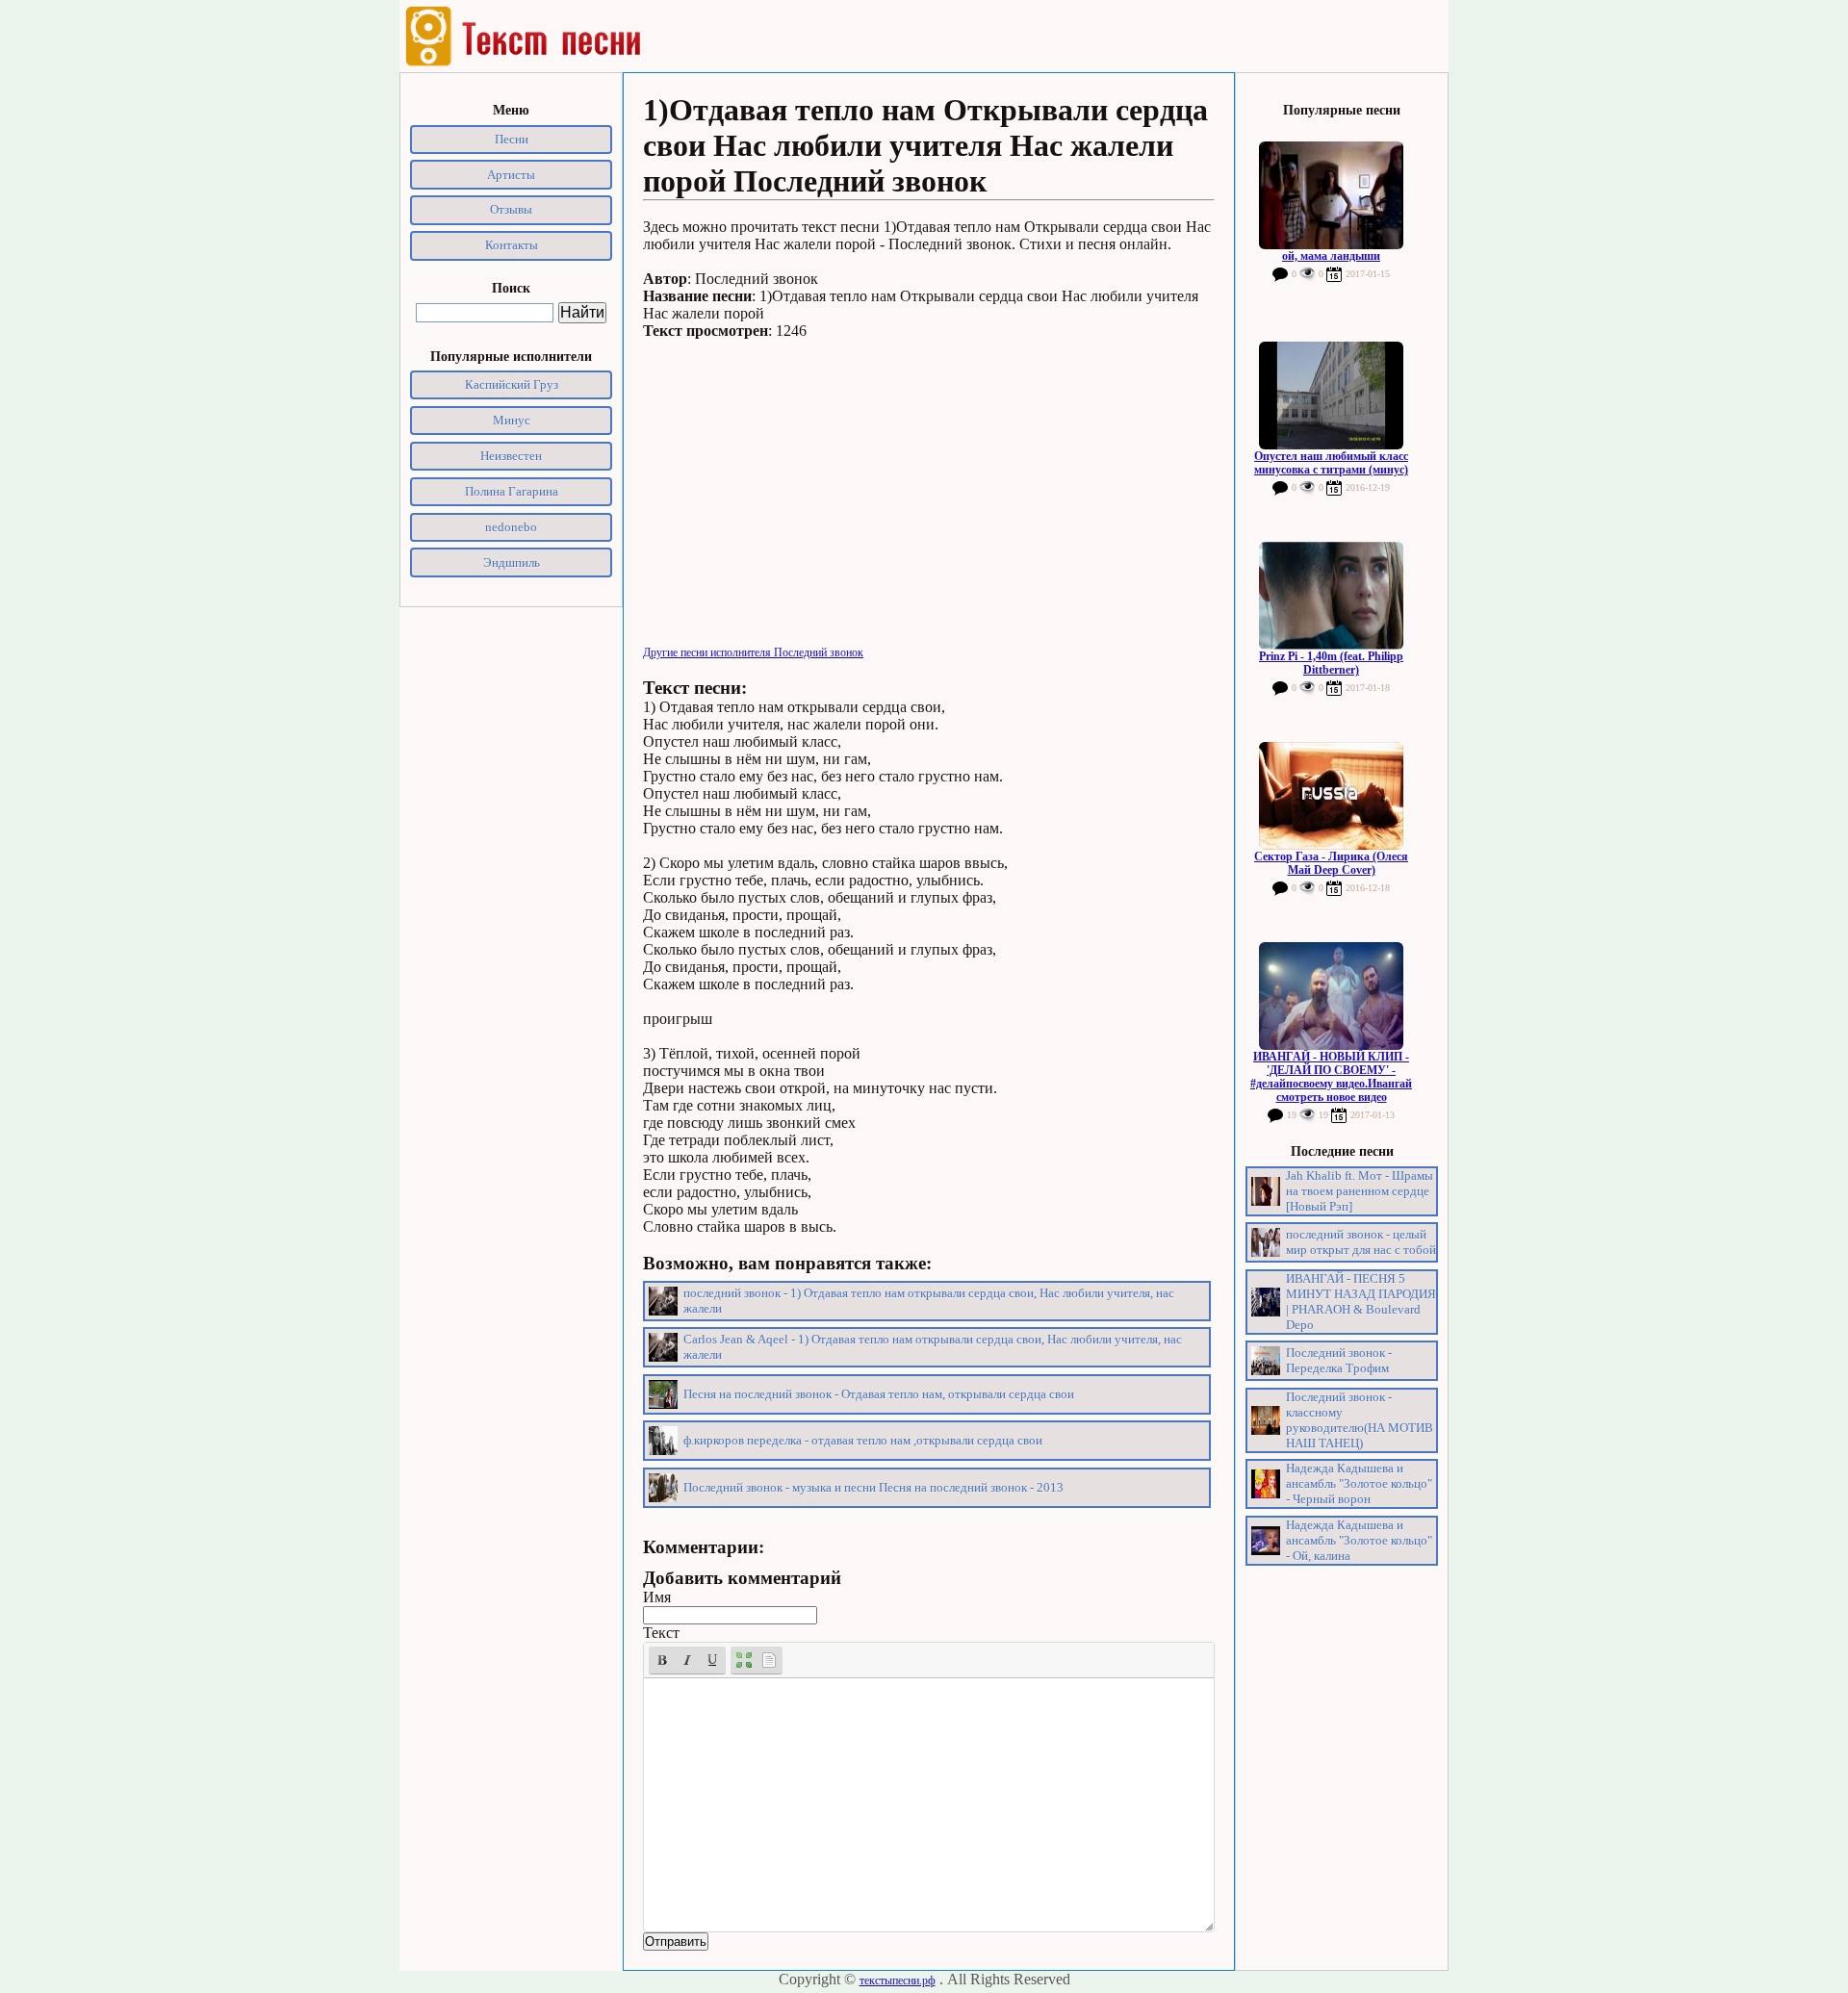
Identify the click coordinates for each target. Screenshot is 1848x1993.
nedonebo (511, 527)
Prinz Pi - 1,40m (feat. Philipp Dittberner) (1331, 663)
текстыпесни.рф (898, 1980)
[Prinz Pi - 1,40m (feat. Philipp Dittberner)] (1331, 596)
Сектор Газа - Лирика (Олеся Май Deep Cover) (1331, 863)
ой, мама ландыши (1331, 256)
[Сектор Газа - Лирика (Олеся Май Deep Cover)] (1331, 796)
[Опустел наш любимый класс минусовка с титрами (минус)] (1331, 396)
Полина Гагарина (512, 491)
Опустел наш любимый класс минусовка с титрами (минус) (1331, 463)
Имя (657, 1597)
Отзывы (511, 209)
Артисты (511, 175)
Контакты (512, 245)
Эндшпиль (512, 562)
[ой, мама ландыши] (1331, 195)
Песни (512, 139)
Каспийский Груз (512, 384)
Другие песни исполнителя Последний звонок (753, 652)
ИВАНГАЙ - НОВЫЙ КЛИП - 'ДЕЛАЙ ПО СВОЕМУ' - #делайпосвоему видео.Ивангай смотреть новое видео (1331, 1077)
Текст (661, 1633)
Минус (512, 420)
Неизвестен (511, 456)
